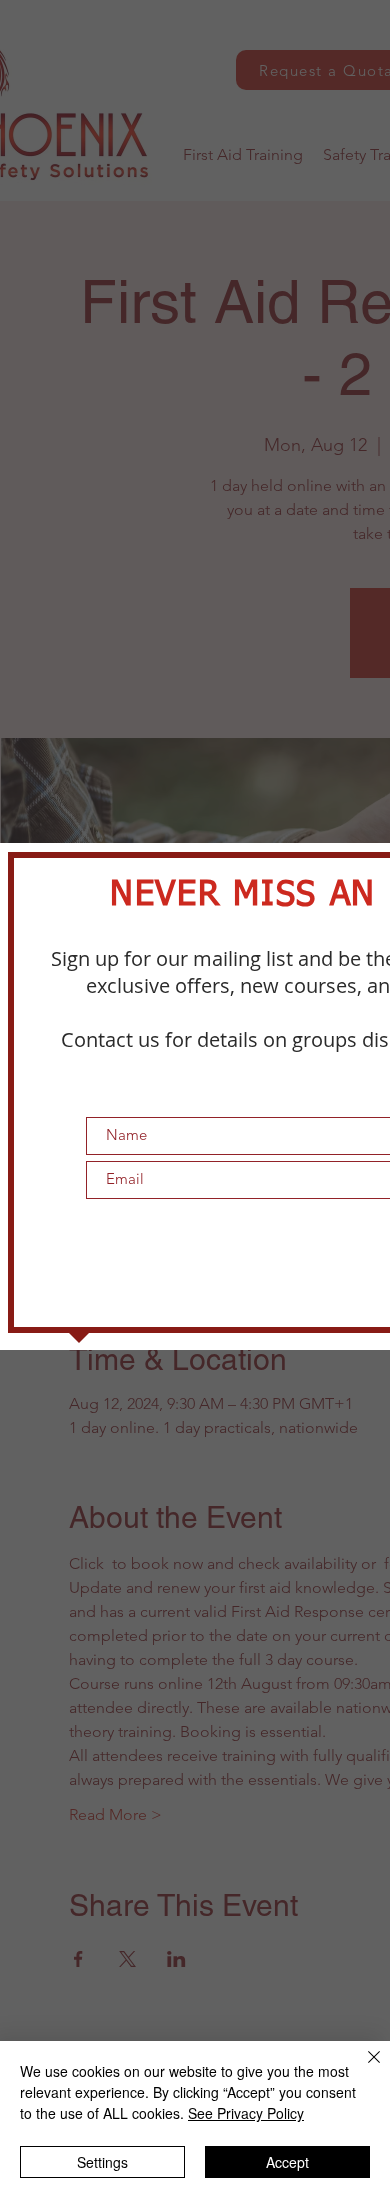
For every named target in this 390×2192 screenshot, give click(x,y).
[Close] (362, 2069)
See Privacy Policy (246, 2113)
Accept (287, 2162)
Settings (102, 2162)
